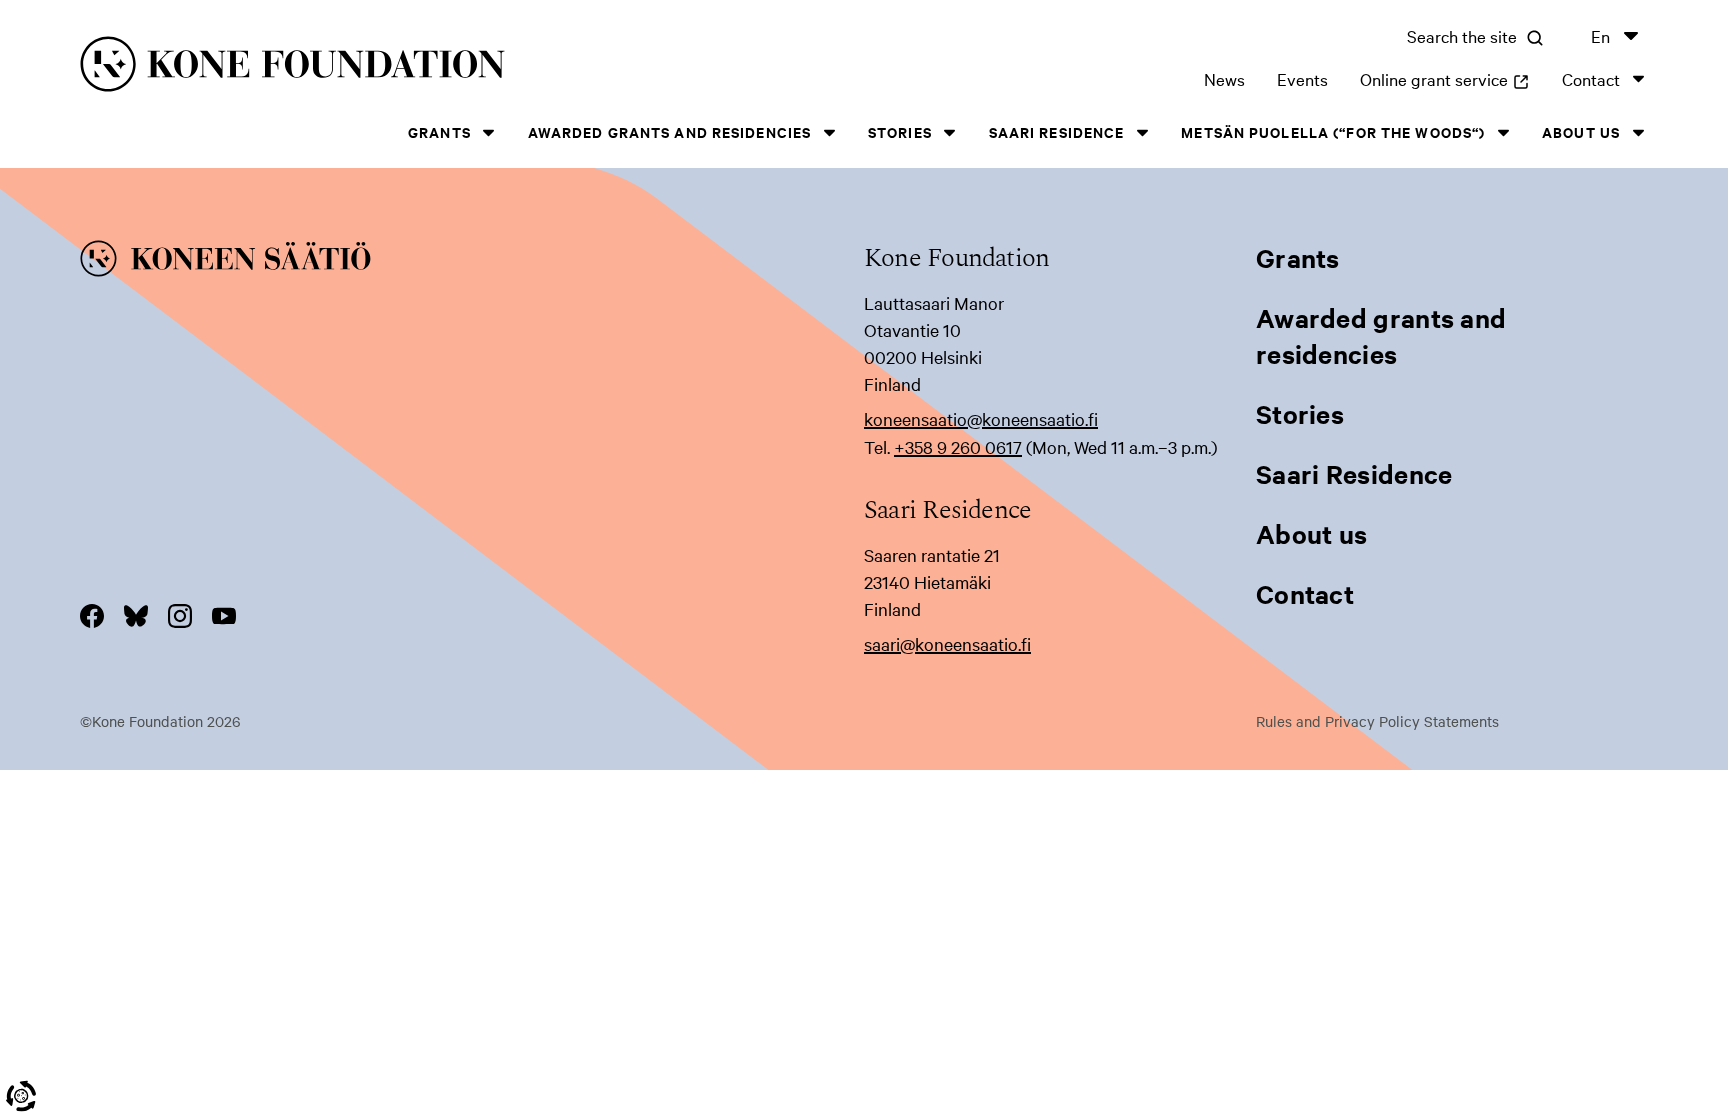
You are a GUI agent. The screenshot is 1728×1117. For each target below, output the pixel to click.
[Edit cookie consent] (21, 1096)
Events (1302, 78)
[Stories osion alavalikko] (950, 132)
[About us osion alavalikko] (1638, 132)
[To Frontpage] (472, 262)
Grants (439, 131)
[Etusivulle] (428, 67)
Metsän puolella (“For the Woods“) (1333, 131)
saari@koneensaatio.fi (947, 643)
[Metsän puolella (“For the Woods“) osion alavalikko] (1503, 132)
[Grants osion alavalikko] (489, 132)
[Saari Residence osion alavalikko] (1142, 132)
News (1224, 78)
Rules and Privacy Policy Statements (1377, 721)
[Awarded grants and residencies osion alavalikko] (829, 132)
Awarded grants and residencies (670, 131)
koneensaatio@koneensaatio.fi (981, 418)
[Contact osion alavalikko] (1638, 78)
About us (1581, 131)
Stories (900, 131)
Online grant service (1445, 78)
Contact (1591, 78)
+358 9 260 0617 (958, 446)
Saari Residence (1057, 131)
